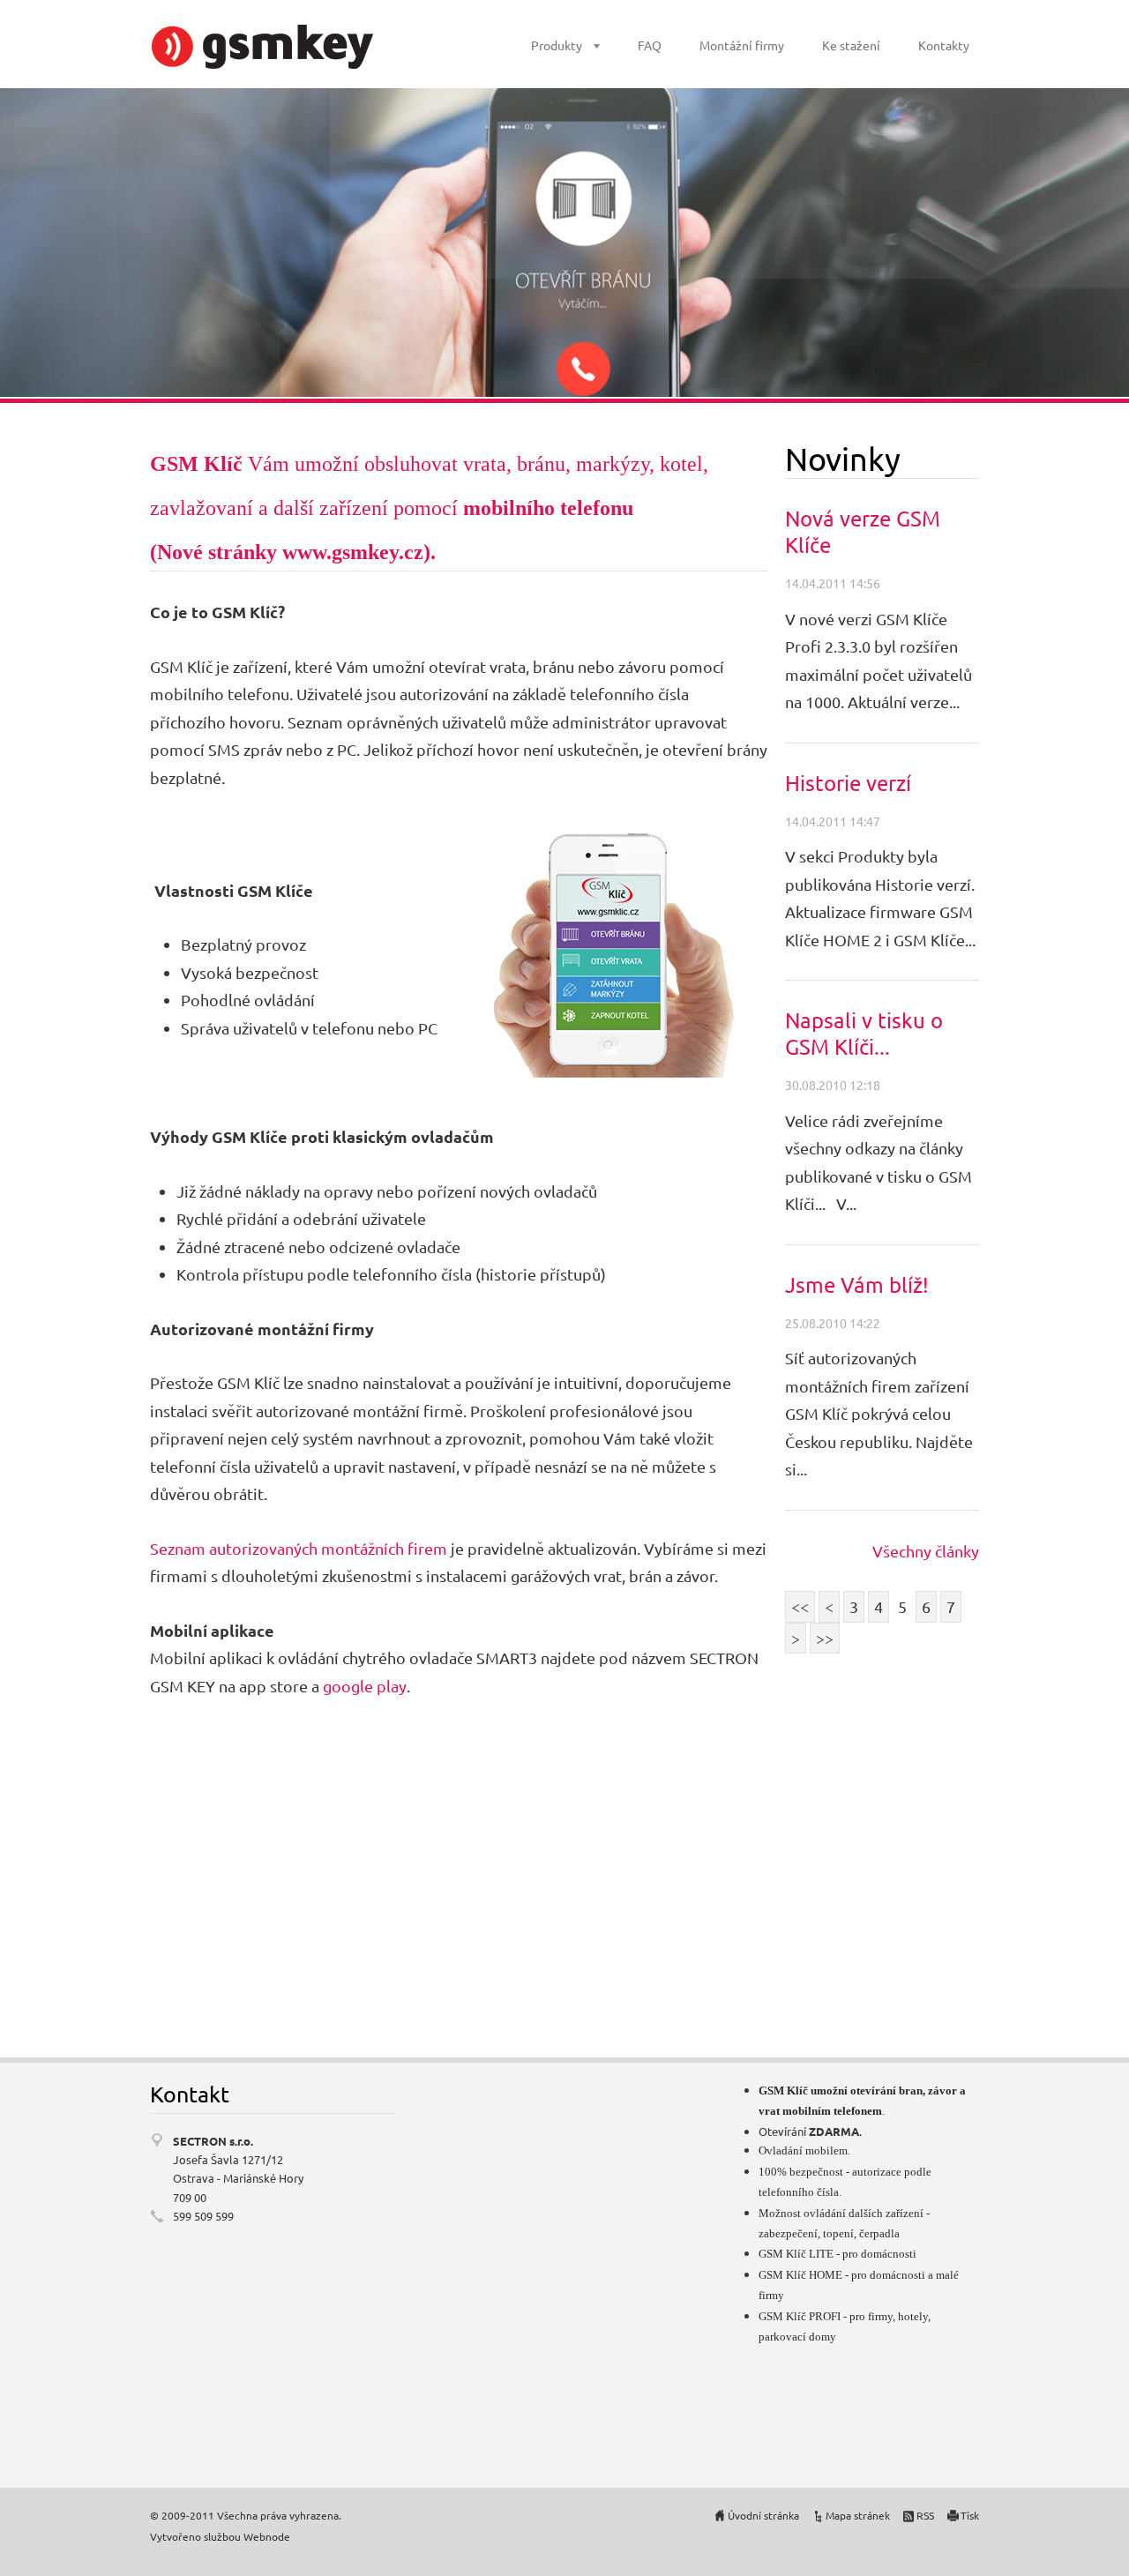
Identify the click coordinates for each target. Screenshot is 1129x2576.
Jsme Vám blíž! (857, 1284)
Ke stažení (851, 45)
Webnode (267, 2536)
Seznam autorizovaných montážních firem (299, 1548)
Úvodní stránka (763, 2515)
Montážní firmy (742, 45)
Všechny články (926, 1551)
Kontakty (944, 45)
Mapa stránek (858, 2515)
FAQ (650, 45)
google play (365, 1686)
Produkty (557, 45)
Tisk (970, 2515)
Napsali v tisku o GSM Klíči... (864, 1033)
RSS (925, 2515)
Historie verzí (848, 783)
